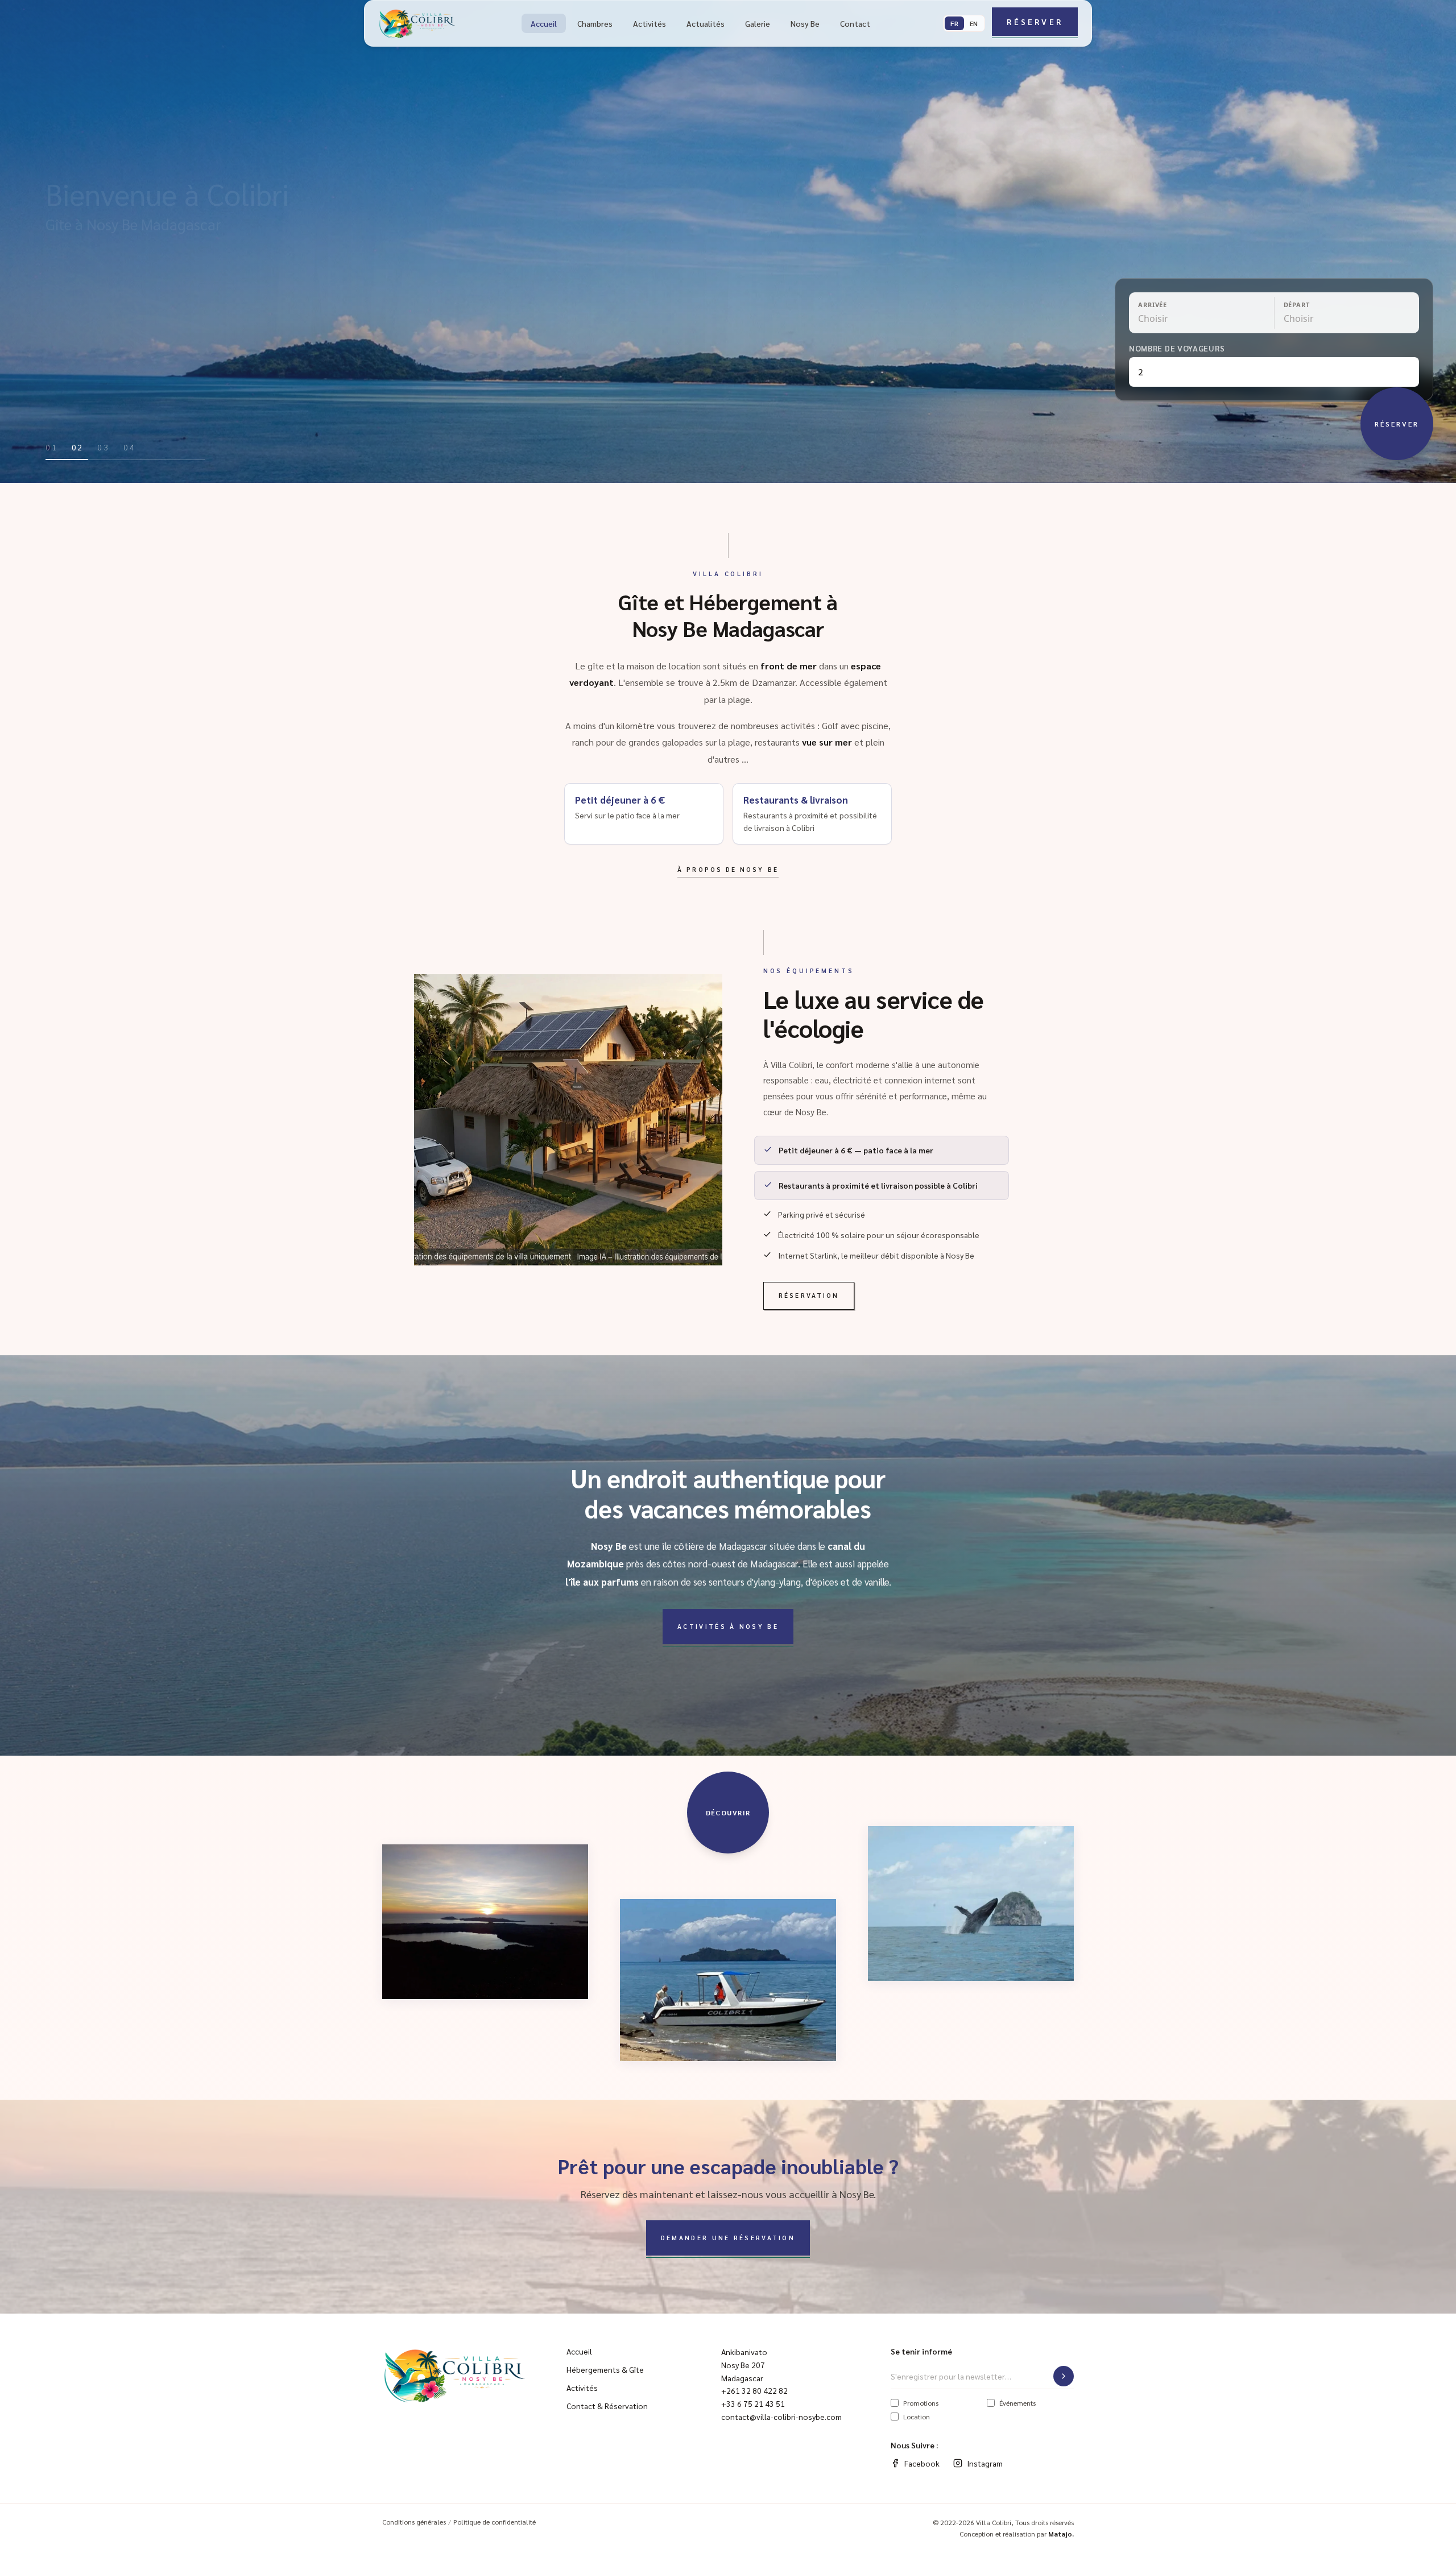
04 (130, 447)
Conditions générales (414, 2522)
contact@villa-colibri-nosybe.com (781, 2417)
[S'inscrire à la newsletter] (1064, 2376)
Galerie (758, 23)
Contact (855, 23)
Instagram (985, 2463)
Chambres (595, 23)
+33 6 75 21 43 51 (753, 2403)
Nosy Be (805, 23)
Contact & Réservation (607, 2406)
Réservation (809, 1295)
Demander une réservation (728, 2238)
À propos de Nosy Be (728, 869)
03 (104, 447)
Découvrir (728, 1813)
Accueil (544, 23)
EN (974, 23)
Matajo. (1061, 2534)
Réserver (1035, 22)
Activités (650, 23)
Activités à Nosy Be (728, 1626)
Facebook (922, 2463)
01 (52, 447)
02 (78, 447)
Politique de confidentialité (495, 2522)
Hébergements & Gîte (605, 2369)
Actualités (706, 23)
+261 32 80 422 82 (754, 2390)
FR (954, 23)
